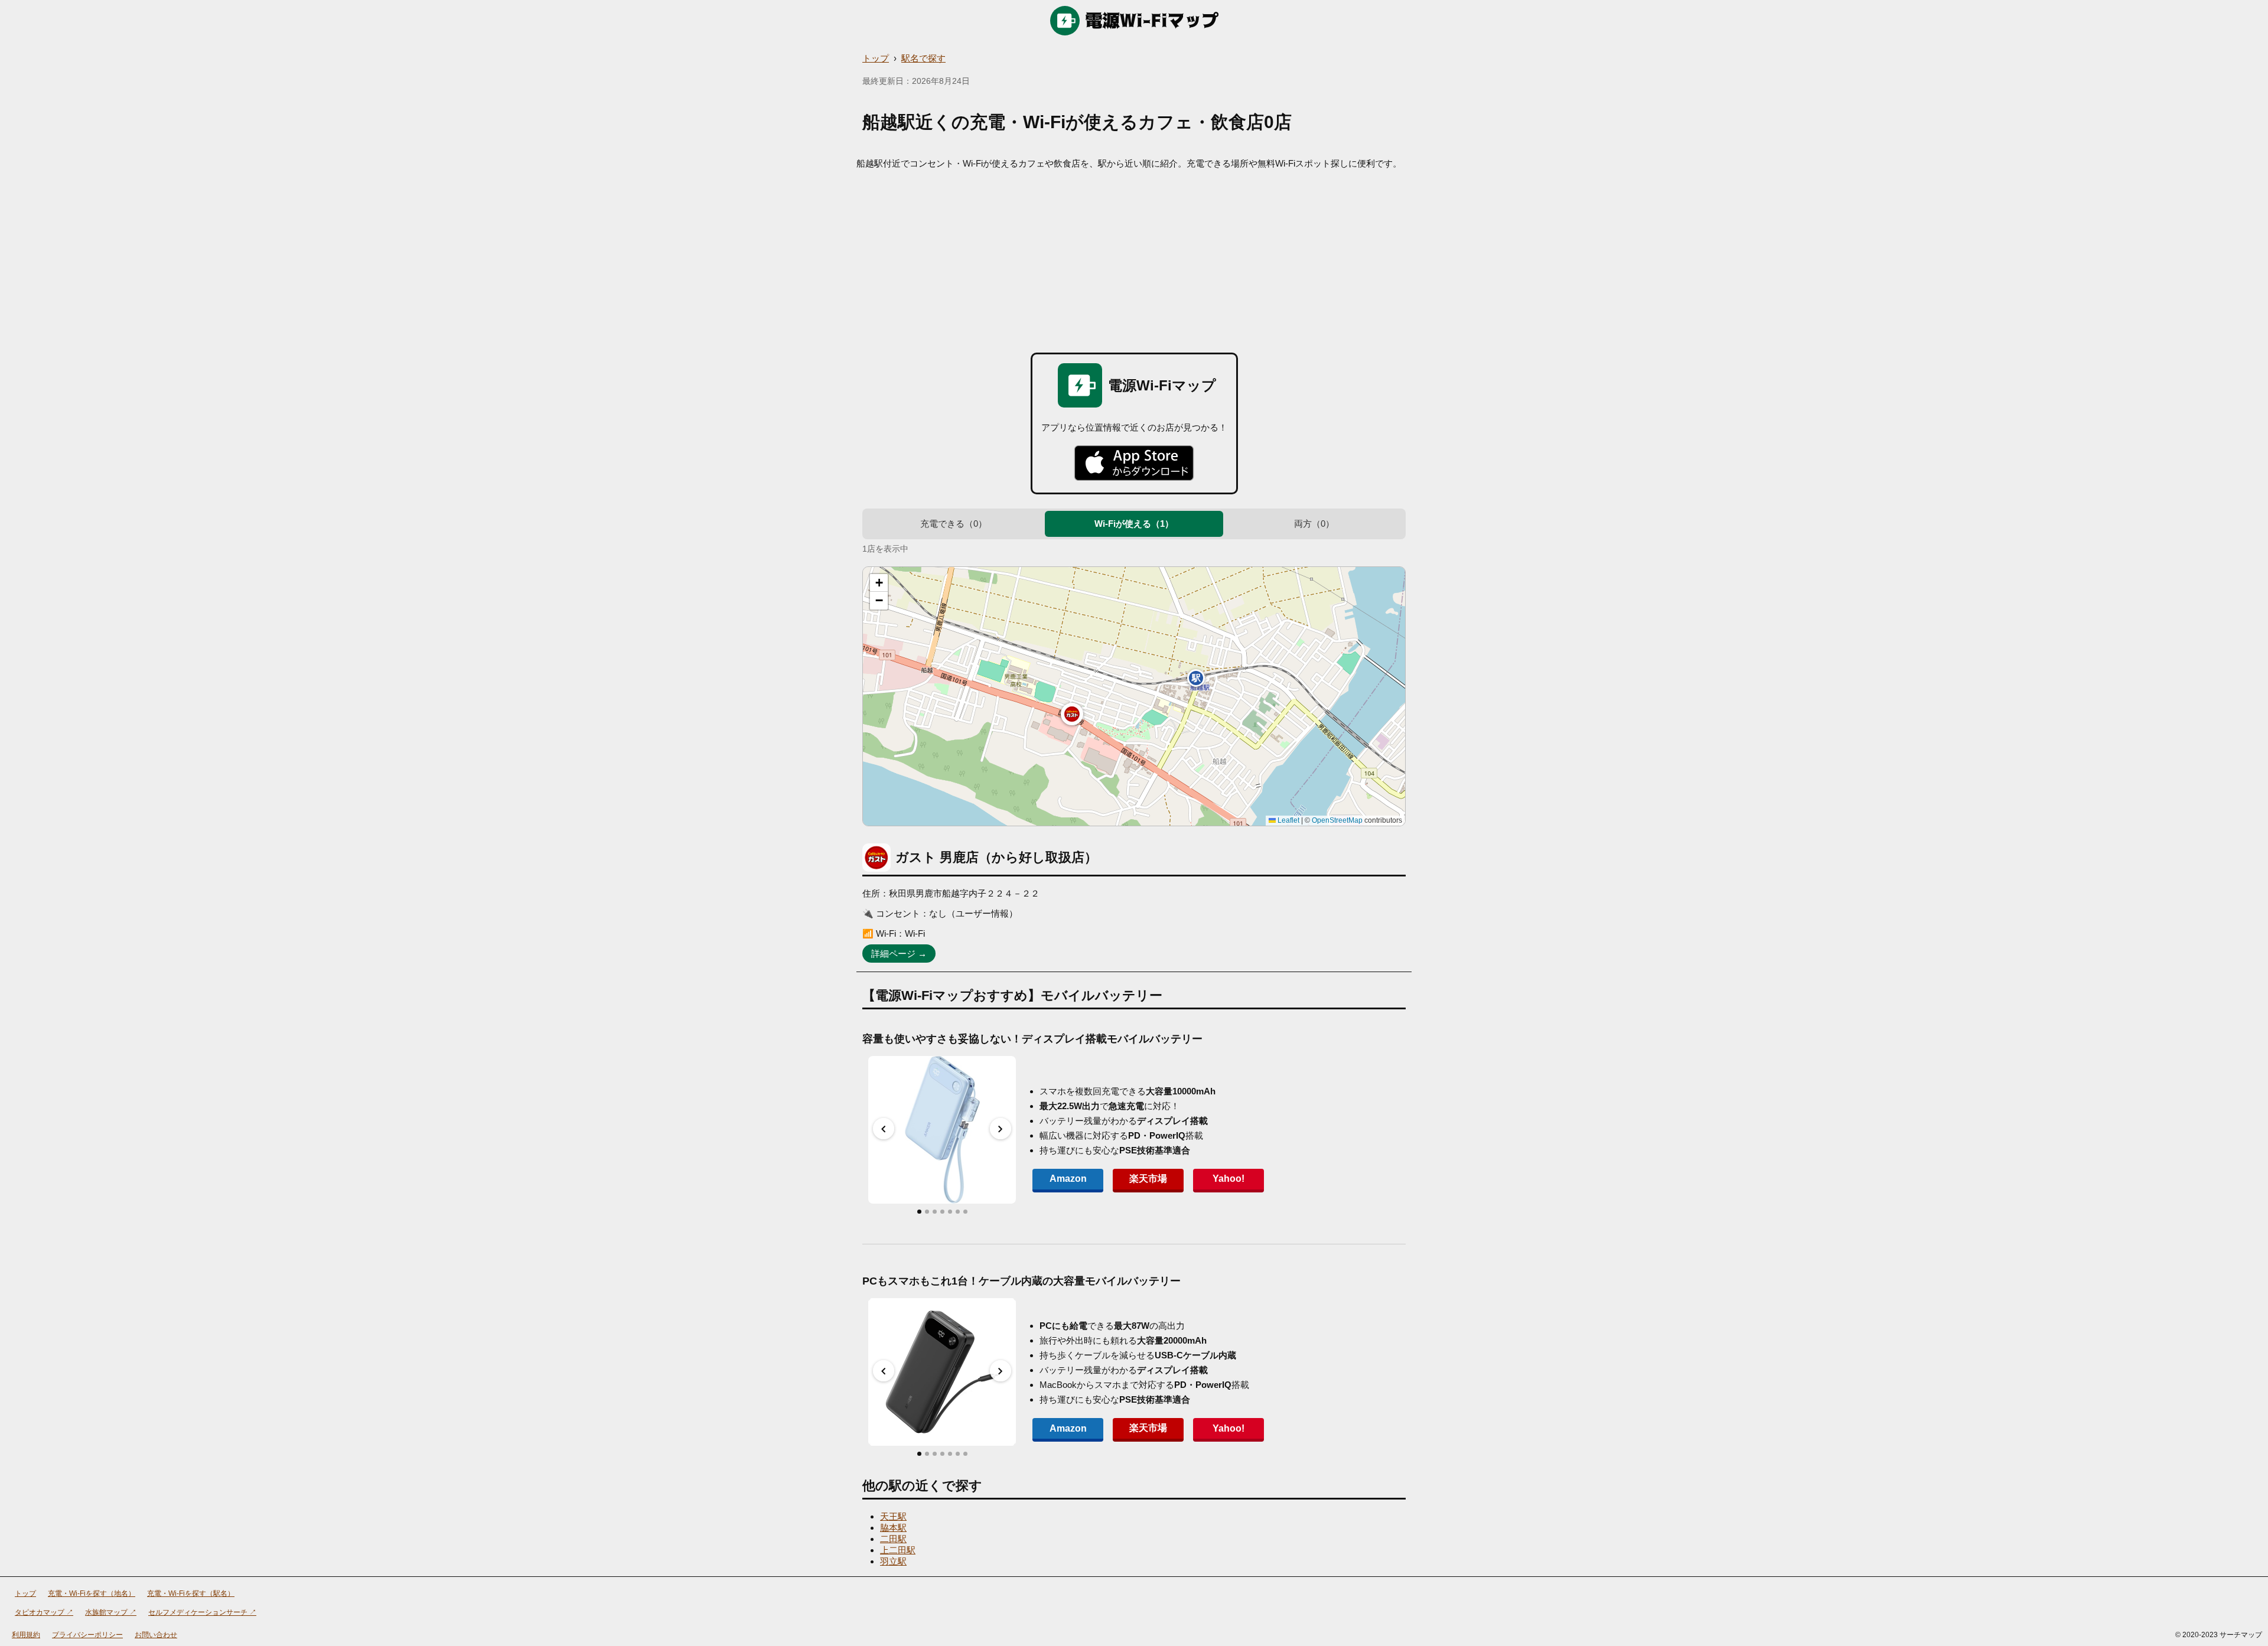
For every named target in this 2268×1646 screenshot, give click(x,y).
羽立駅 (893, 1561)
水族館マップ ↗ (111, 1612)
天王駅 (893, 1516)
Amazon (1068, 1179)
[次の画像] (1001, 1129)
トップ (876, 58)
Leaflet (1288, 820)
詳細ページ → (899, 954)
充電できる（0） (954, 524)
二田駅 (893, 1539)
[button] (1072, 714)
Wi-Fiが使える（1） (1134, 524)
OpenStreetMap (1337, 820)
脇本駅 (893, 1528)
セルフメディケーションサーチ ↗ (202, 1612)
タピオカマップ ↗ (44, 1612)
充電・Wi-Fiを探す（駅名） (191, 1593)
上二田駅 (898, 1550)
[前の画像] (884, 1129)
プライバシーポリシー (87, 1635)
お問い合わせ (156, 1635)
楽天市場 (1148, 1179)
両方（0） (1314, 524)
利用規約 (26, 1635)
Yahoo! (1228, 1179)
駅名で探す (923, 58)
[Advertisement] (1134, 258)
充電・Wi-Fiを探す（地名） (92, 1593)
